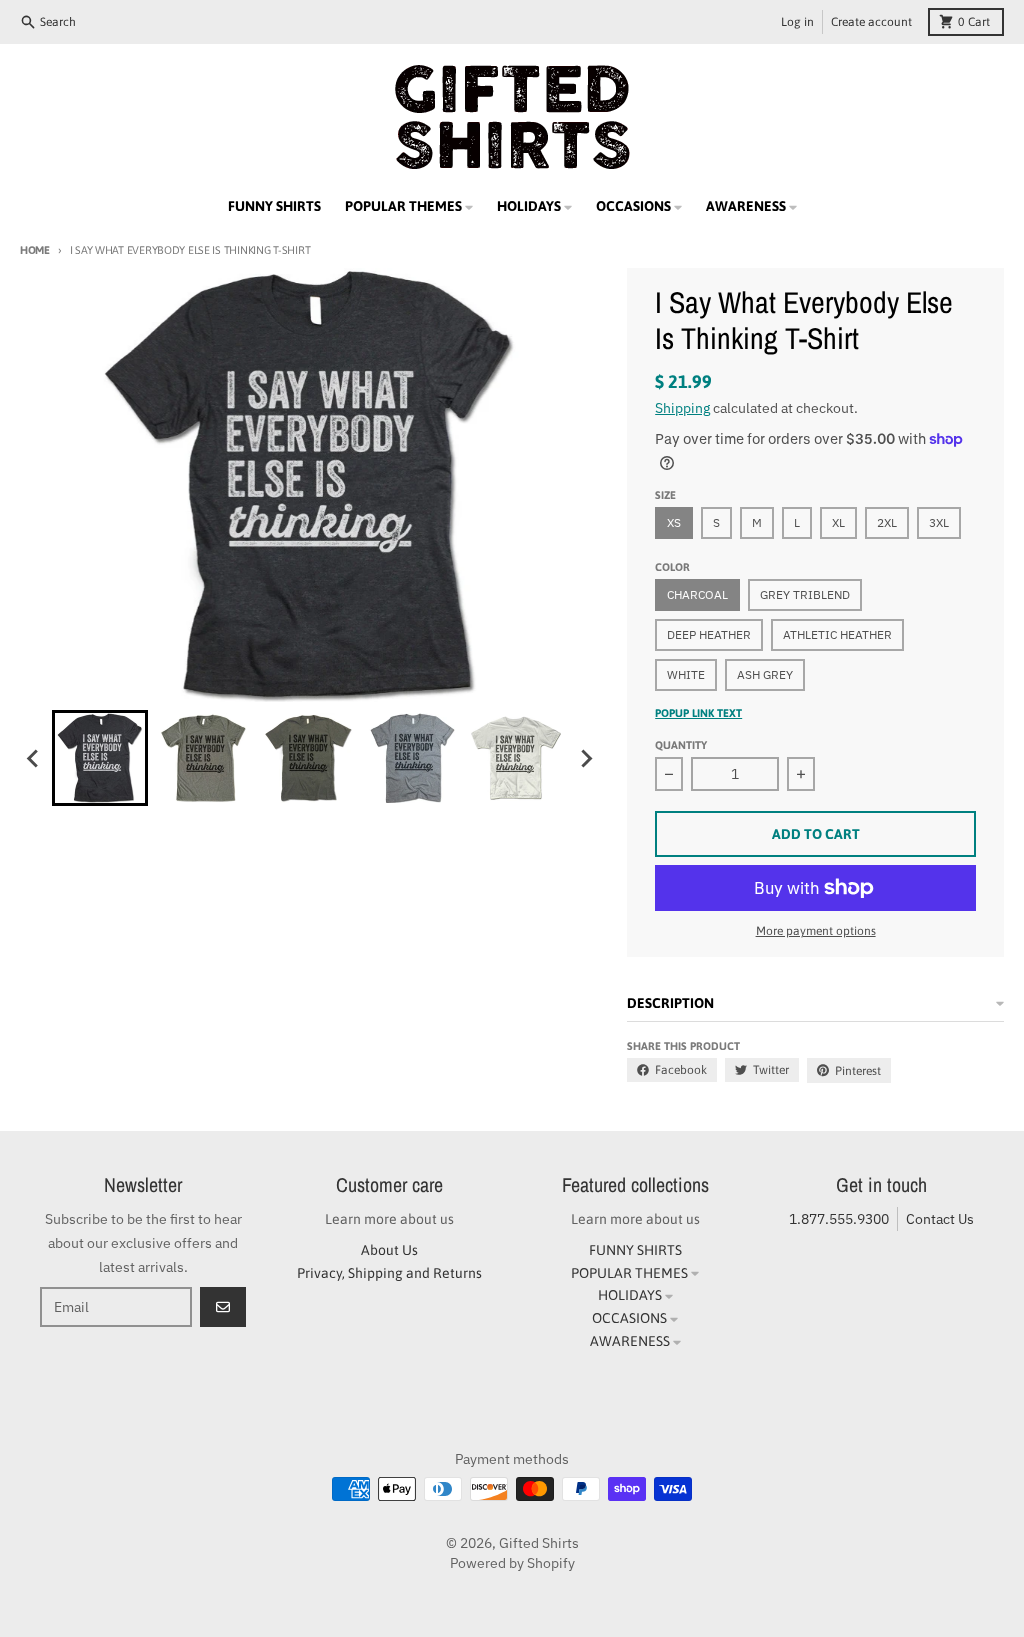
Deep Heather (709, 634)
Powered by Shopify (512, 1563)
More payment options (816, 931)
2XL (887, 522)
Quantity (681, 745)
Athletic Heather (837, 634)
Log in (797, 22)
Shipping (682, 408)
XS (674, 522)
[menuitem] (100, 758)
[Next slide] (585, 758)
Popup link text (698, 713)
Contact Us (940, 1219)
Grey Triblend (805, 594)
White (686, 674)
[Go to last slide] (34, 758)
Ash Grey (765, 674)
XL (838, 522)
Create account (871, 22)
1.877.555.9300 (839, 1219)
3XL (939, 522)
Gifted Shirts (539, 1543)
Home (35, 250)
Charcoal (697, 594)
